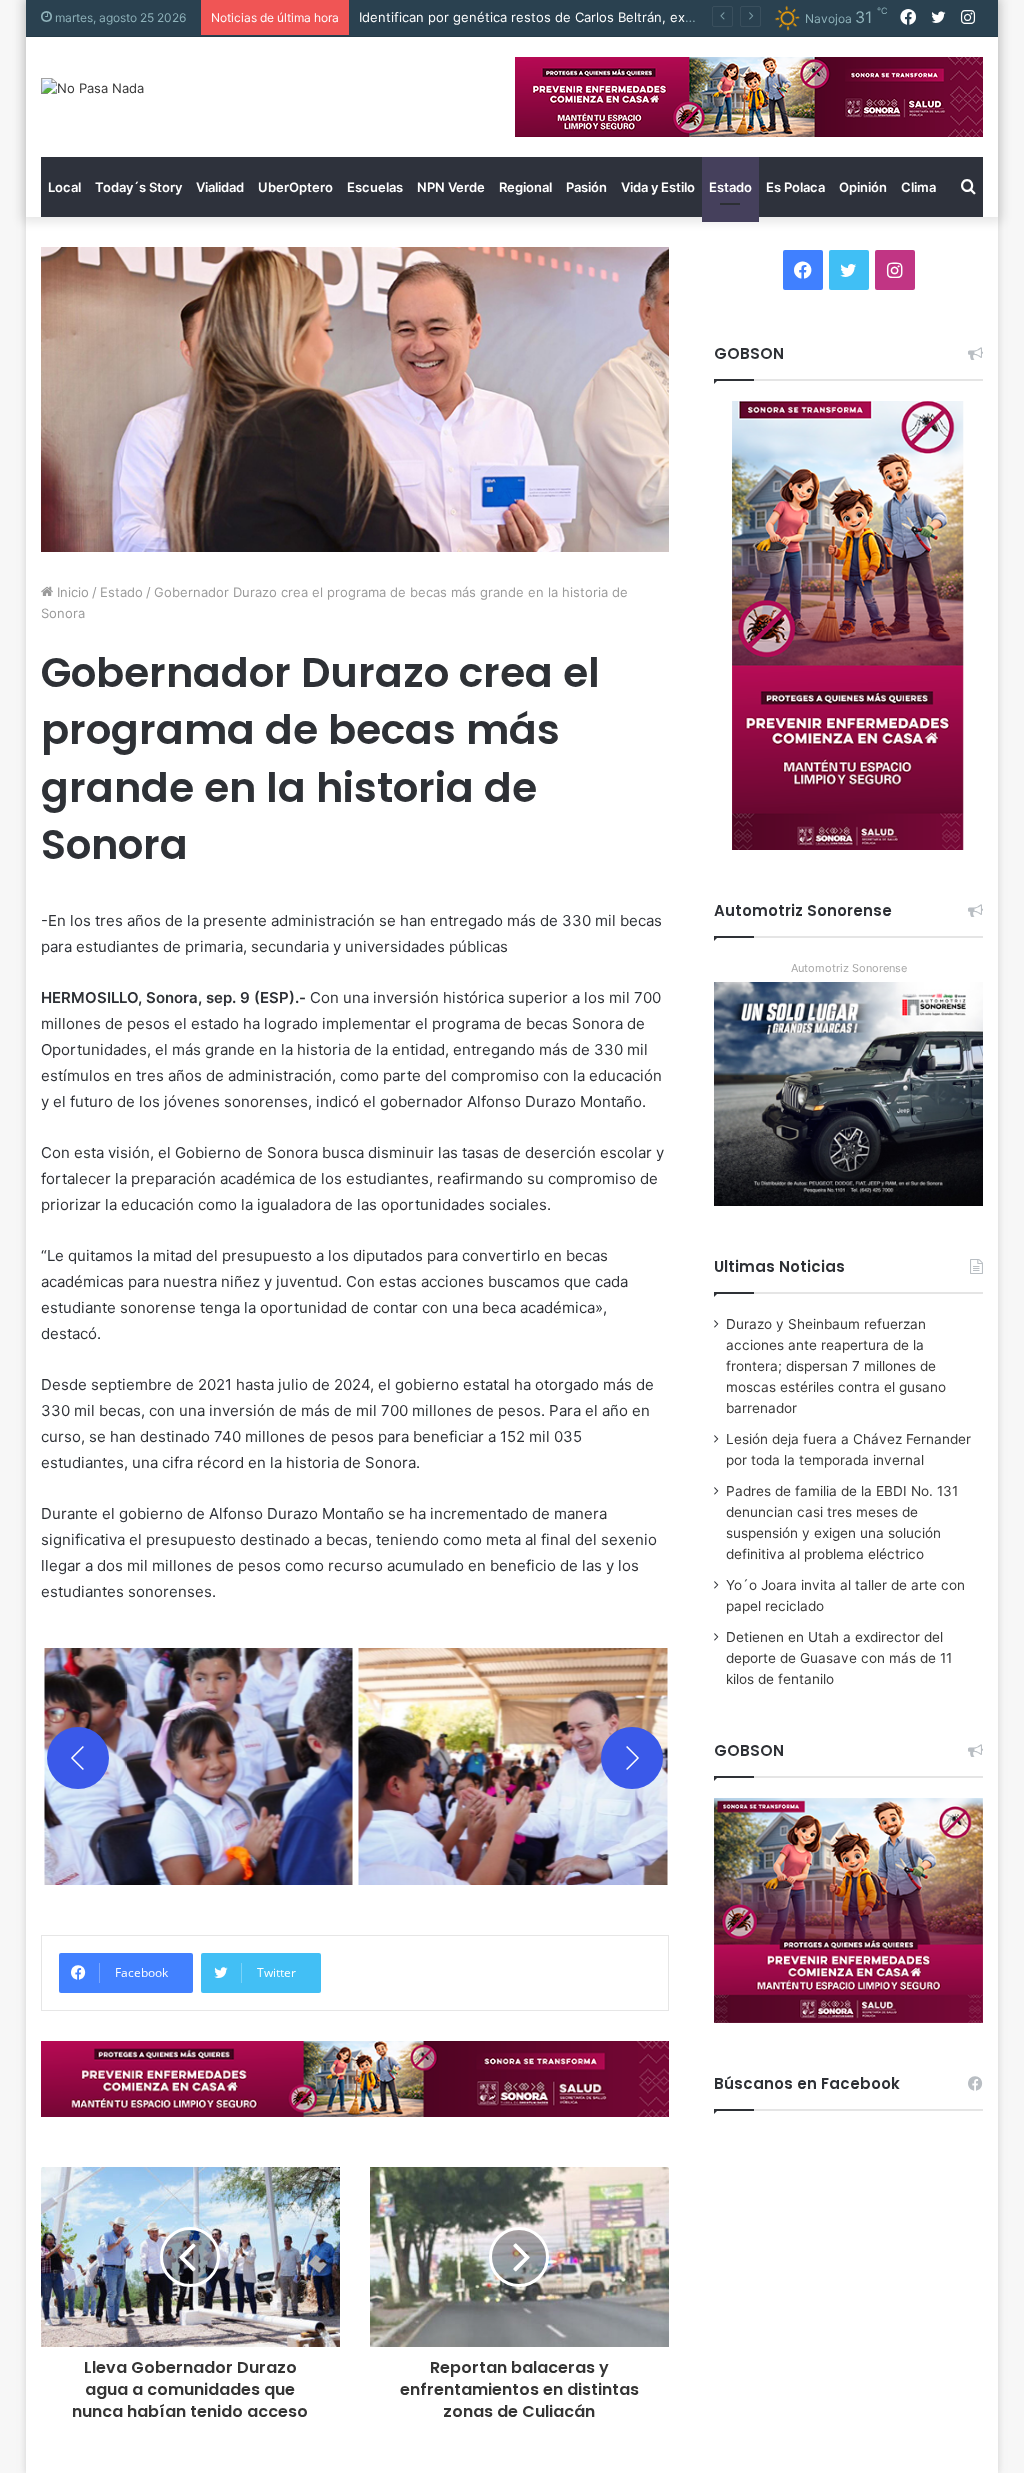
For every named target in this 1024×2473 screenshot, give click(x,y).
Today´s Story (138, 187)
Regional (525, 187)
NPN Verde (451, 187)
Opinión (863, 187)
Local (64, 187)
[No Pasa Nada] (92, 88)
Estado (730, 187)
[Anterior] (78, 1758)
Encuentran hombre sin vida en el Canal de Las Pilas (521, 17)
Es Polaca (795, 187)
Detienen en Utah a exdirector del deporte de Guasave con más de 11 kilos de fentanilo (839, 1658)
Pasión (586, 187)
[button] (198, 1757)
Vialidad (220, 187)
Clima (918, 187)
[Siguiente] (632, 1758)
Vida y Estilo (658, 187)
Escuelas (375, 187)
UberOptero (295, 187)
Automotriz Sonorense (849, 968)
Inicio (71, 592)
